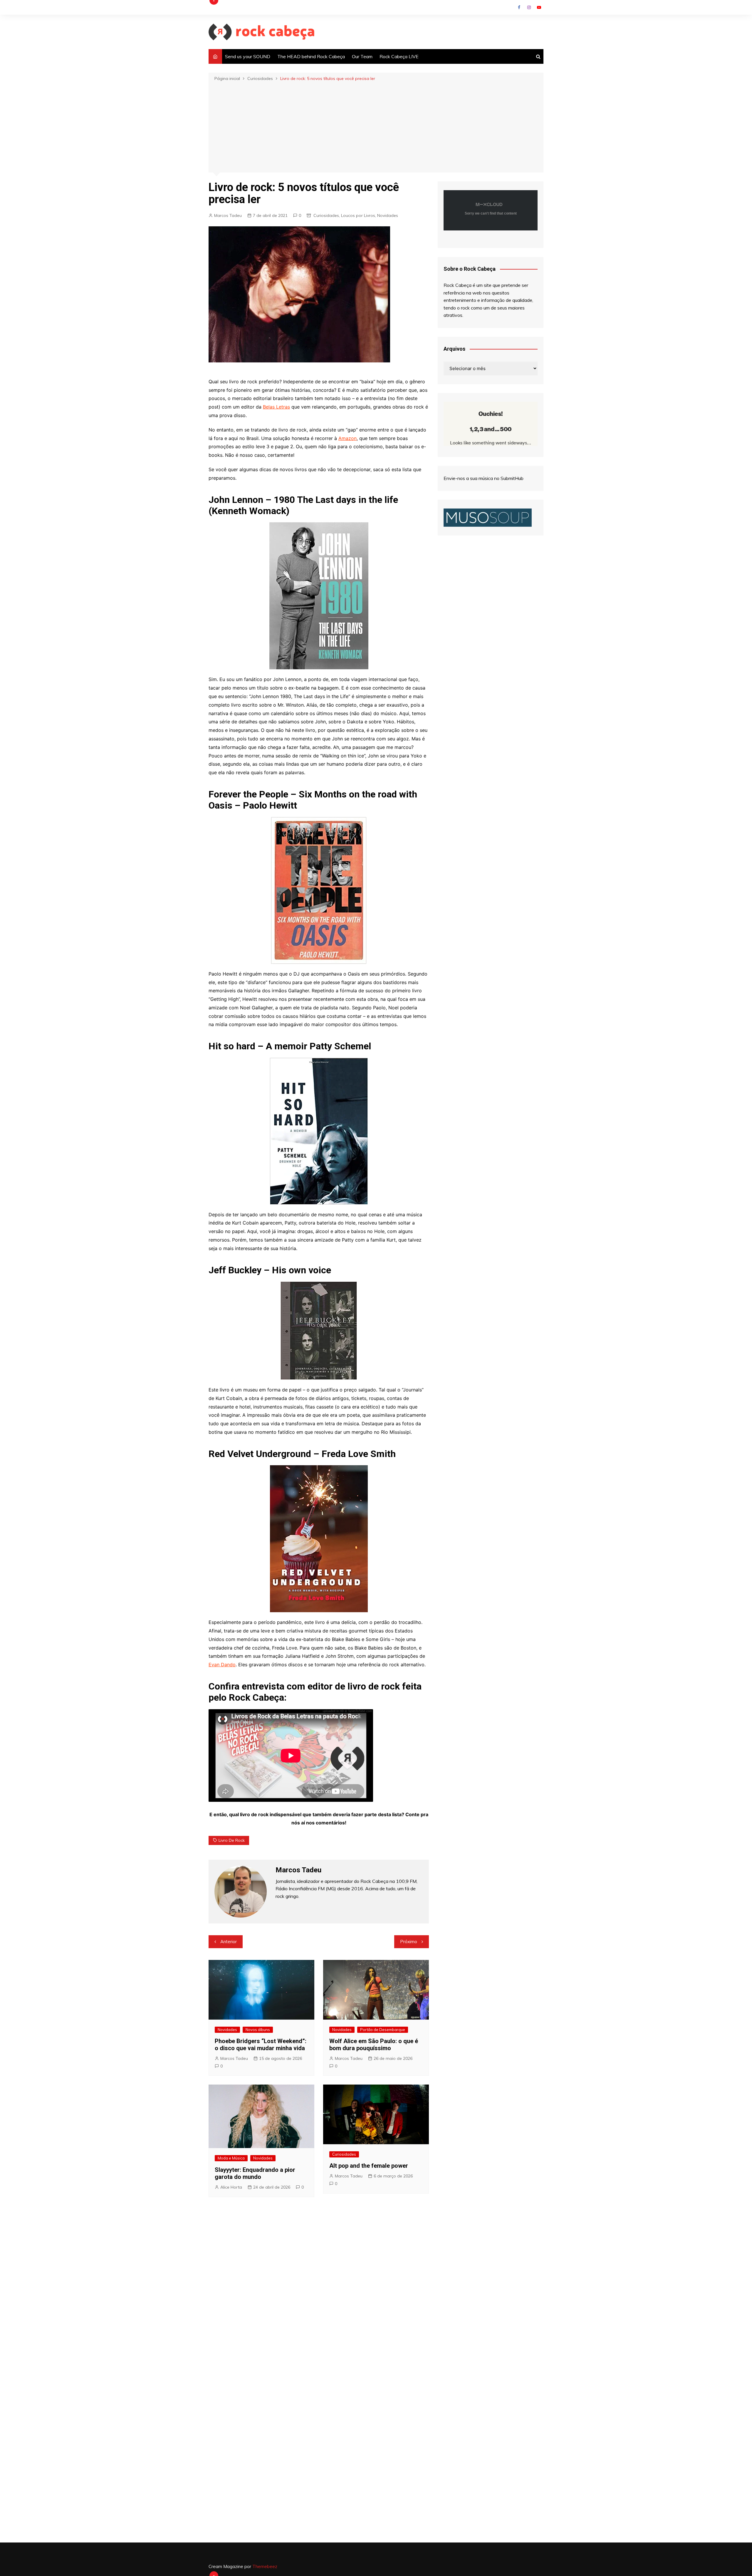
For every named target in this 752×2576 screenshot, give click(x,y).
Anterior (229, 1942)
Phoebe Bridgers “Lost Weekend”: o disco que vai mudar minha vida (261, 2045)
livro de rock (232, 1840)
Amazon (348, 438)
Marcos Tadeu (228, 215)
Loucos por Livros (358, 215)
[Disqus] (319, 2290)
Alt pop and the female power (369, 2166)
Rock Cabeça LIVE (399, 56)
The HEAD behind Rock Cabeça (311, 56)
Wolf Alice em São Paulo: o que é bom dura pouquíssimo (374, 2045)
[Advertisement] (376, 126)
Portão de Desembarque (383, 2030)
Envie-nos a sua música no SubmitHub (484, 478)
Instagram (529, 7)
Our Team (362, 56)
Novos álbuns (258, 2030)
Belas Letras (276, 407)
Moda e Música (231, 2158)
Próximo (409, 1942)
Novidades (388, 215)
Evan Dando (222, 1665)
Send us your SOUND (248, 56)
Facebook (519, 7)
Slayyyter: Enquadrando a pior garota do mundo (255, 2173)
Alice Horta (231, 2187)
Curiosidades (326, 215)
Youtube (539, 7)
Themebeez (265, 2566)
